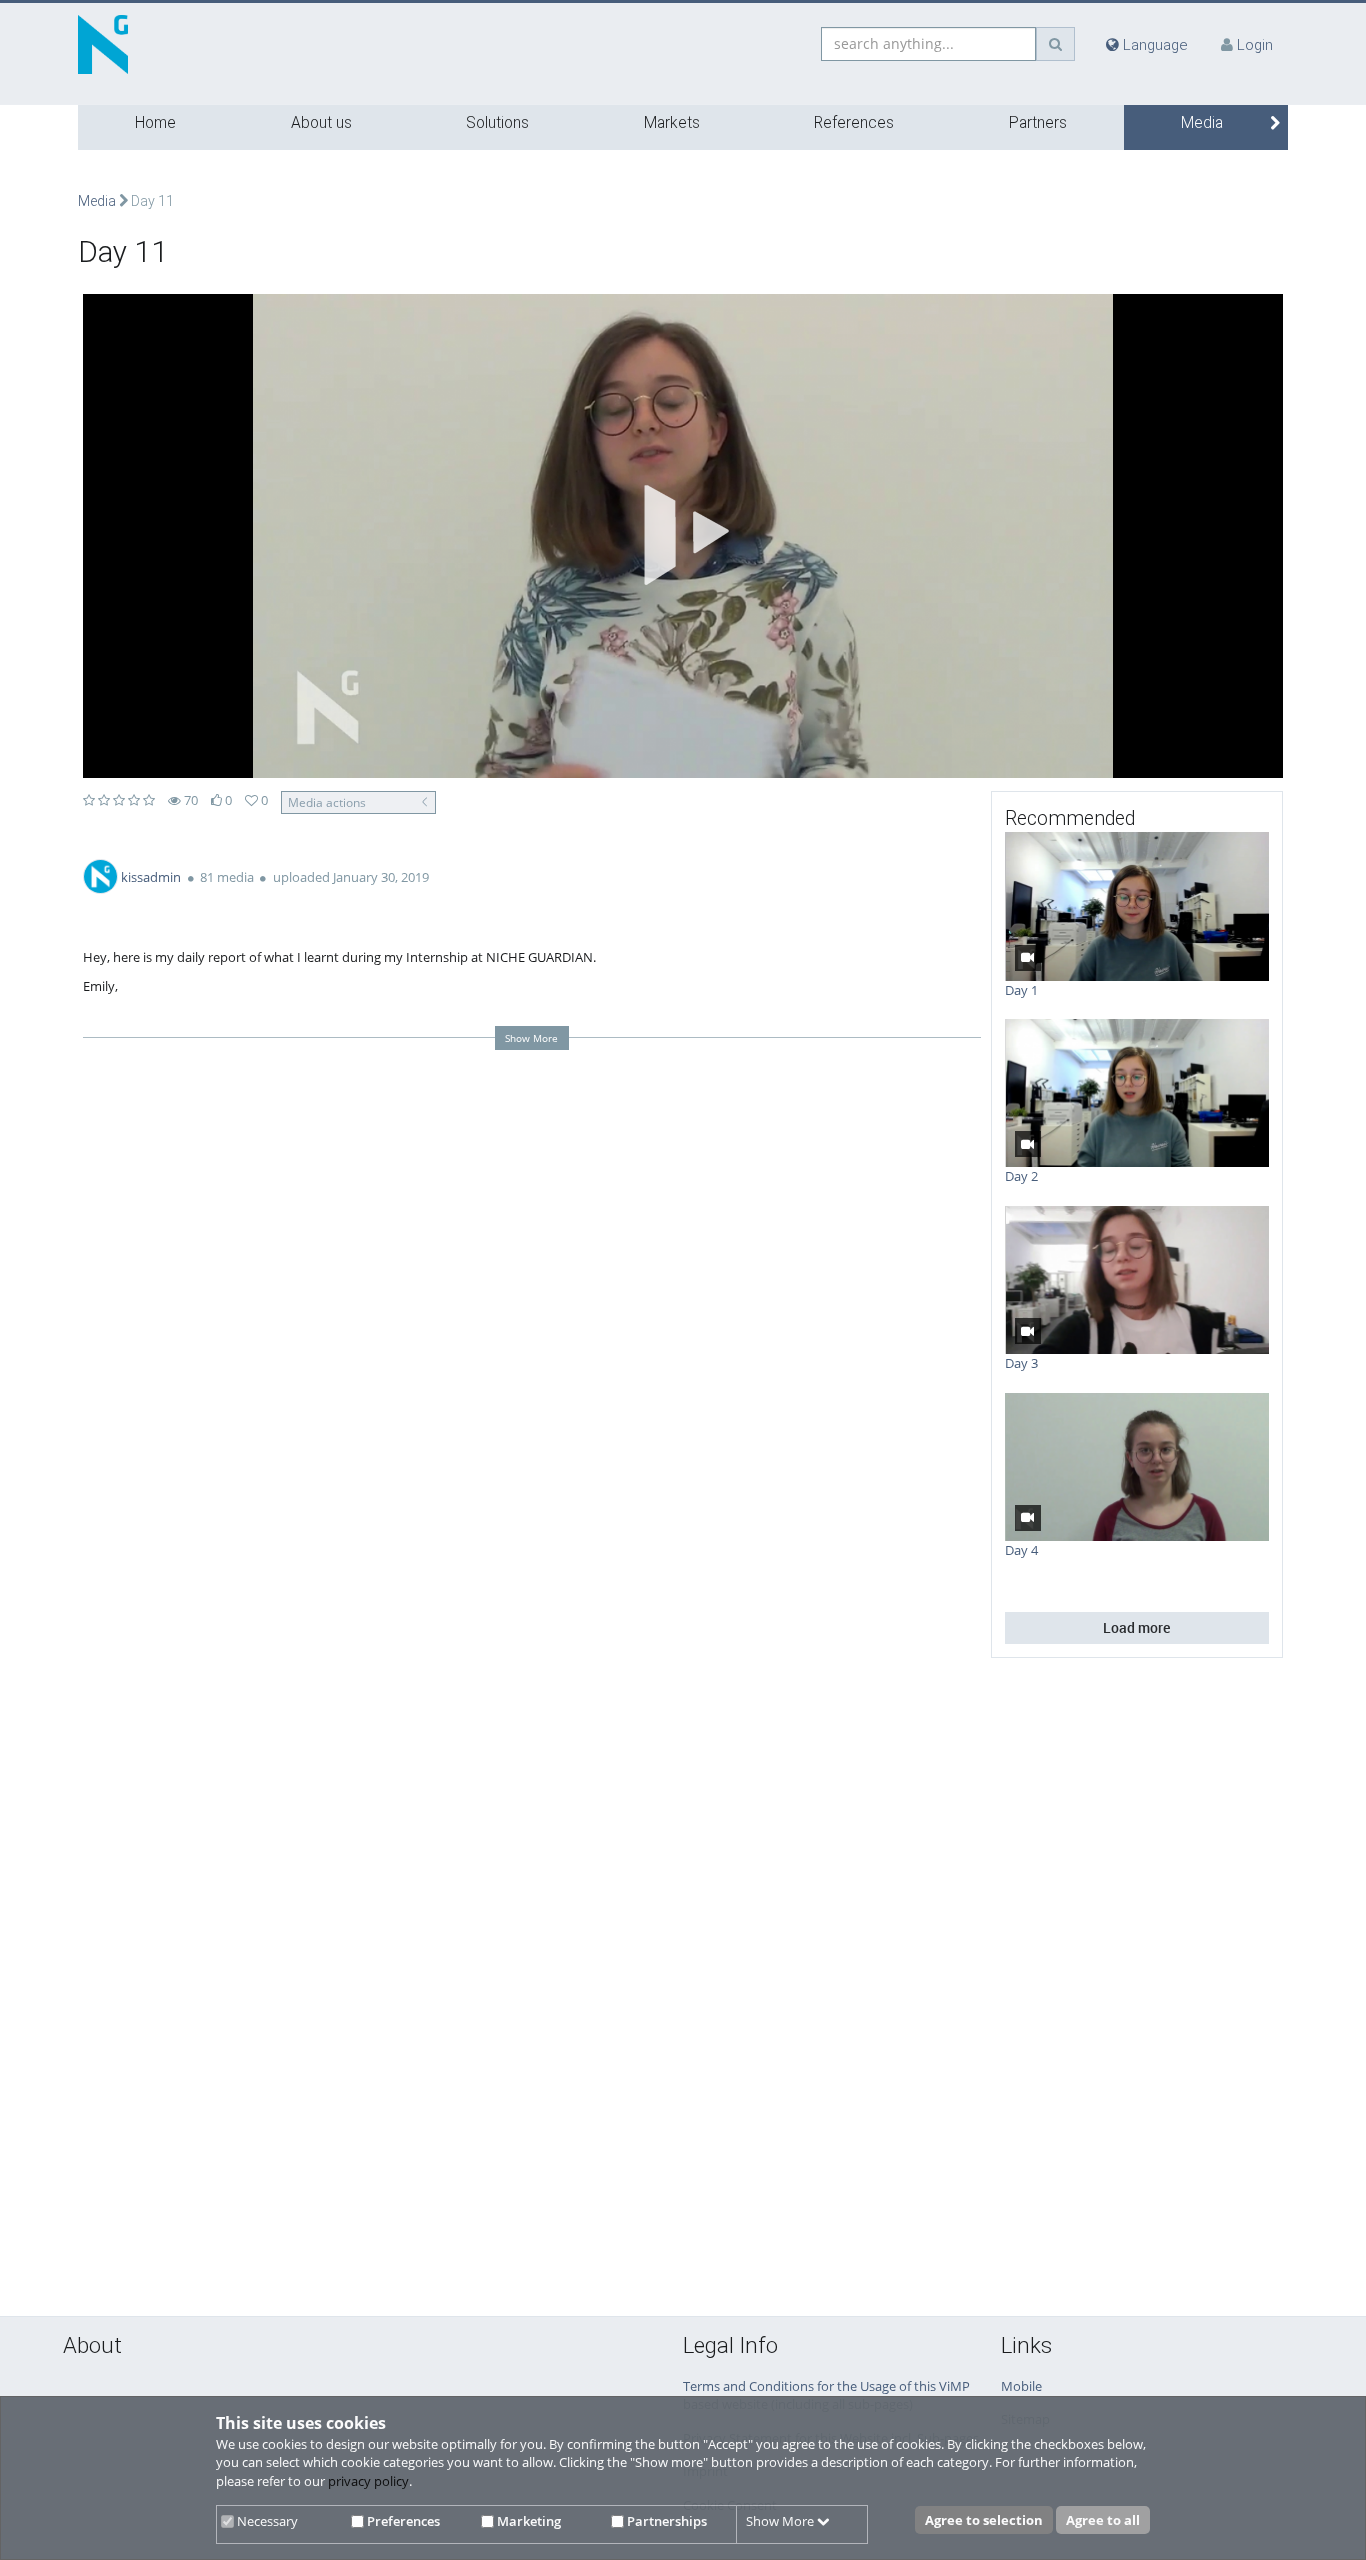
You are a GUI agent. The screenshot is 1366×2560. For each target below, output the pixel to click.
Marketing (527, 2521)
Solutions (497, 123)
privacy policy (368, 2481)
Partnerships (665, 2521)
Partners (1038, 123)
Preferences (402, 2521)
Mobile (1021, 2386)
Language (1153, 45)
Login (1255, 45)
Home (155, 123)
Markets (672, 123)
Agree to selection (984, 2520)
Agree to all (1103, 2520)
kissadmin (151, 877)
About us (321, 123)
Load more (1136, 1627)
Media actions (327, 802)
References (854, 123)
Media (1202, 123)
